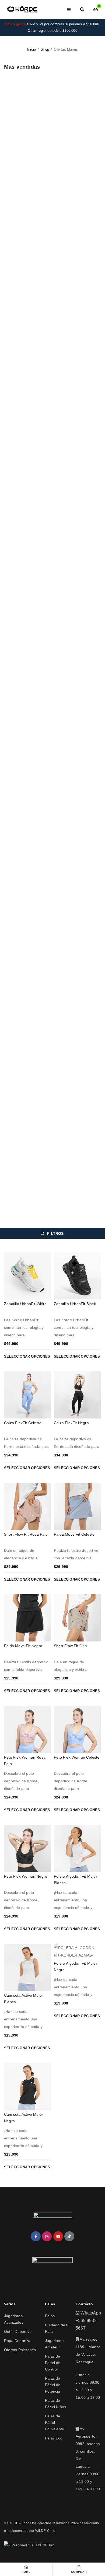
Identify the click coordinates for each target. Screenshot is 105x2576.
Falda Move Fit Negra (23, 1646)
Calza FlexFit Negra (71, 1423)
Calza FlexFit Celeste (23, 1423)
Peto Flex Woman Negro (26, 1876)
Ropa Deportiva (18, 2341)
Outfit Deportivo (18, 2331)
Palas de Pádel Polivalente (55, 2422)
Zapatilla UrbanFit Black (75, 1304)
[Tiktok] (69, 2236)
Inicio (31, 49)
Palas (50, 2316)
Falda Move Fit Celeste (74, 1534)
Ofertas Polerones (20, 2350)
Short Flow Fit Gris (70, 1646)
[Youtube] (58, 2236)
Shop (45, 49)
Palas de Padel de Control (53, 2363)
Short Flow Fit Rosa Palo (26, 1534)
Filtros (55, 1233)
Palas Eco (54, 2438)
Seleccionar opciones (27, 1356)
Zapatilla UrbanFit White (25, 1304)
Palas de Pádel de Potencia (53, 2385)
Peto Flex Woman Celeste (77, 1757)
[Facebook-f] (36, 2236)
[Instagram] (47, 2236)
